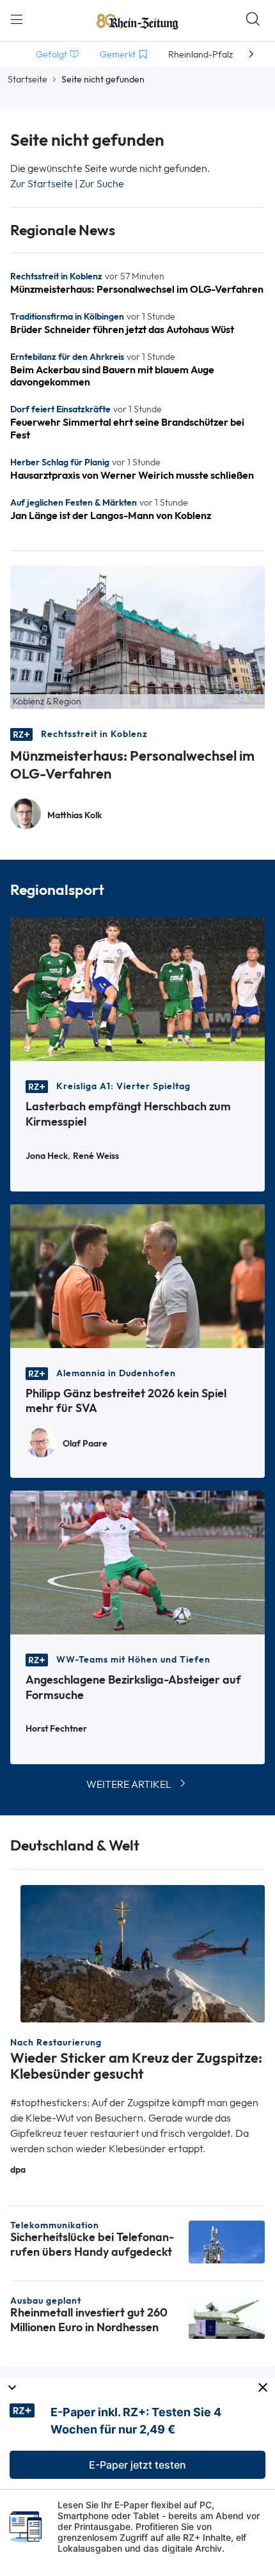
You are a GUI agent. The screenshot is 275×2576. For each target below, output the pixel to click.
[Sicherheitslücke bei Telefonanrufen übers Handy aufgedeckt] (227, 2241)
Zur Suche (102, 184)
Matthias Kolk (75, 815)
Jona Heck (47, 1156)
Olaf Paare (85, 1444)
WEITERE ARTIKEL (129, 1784)
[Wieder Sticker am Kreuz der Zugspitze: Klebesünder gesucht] (143, 1952)
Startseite (27, 79)
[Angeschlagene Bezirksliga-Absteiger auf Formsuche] (137, 1561)
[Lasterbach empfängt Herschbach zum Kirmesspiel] (137, 989)
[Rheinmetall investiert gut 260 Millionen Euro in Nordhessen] (227, 2316)
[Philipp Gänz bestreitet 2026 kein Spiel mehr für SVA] (137, 1275)
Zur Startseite (42, 184)
